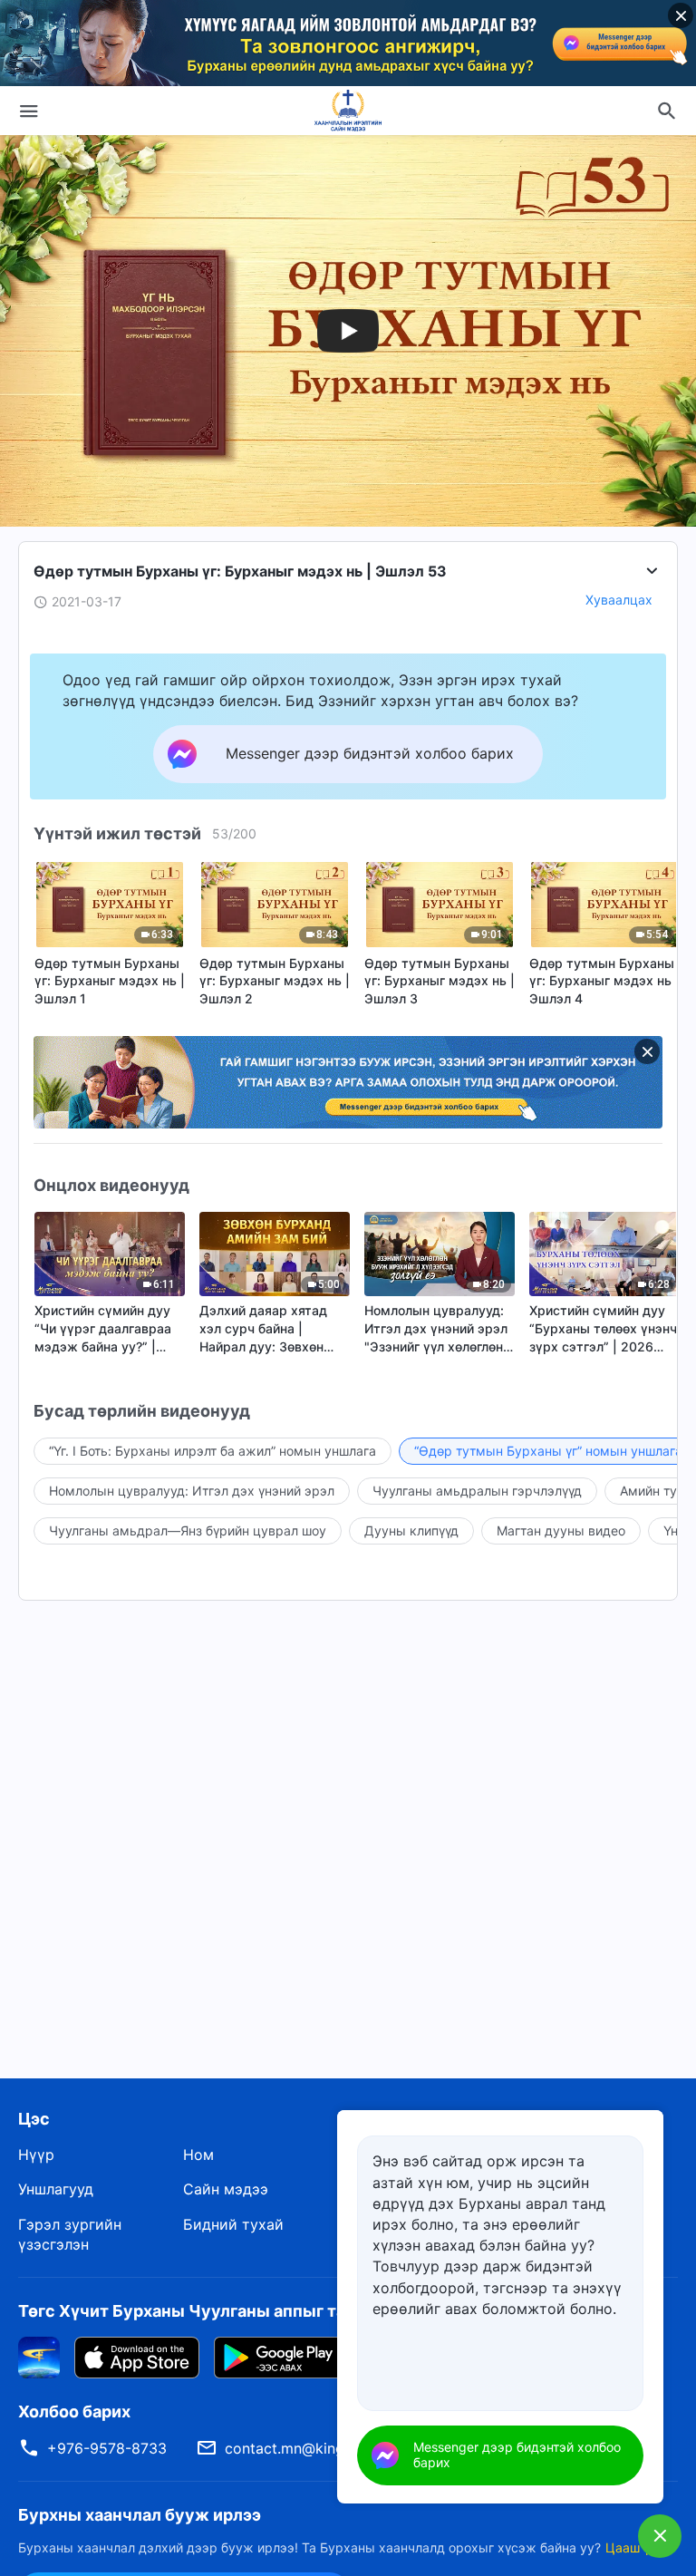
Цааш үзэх (638, 2547)
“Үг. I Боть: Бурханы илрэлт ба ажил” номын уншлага (213, 1451)
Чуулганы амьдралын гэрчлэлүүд (477, 1491)
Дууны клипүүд (411, 1530)
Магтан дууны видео (561, 1530)
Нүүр (36, 2155)
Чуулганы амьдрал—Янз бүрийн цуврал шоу (188, 1530)
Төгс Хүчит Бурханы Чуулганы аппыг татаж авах (218, 2311)
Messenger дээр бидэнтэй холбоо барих (517, 2455)
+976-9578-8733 (107, 2448)
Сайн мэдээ (226, 2189)
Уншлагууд (56, 2189)
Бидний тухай (233, 2224)
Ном (198, 2155)
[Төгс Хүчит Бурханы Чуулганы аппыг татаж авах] (39, 2356)
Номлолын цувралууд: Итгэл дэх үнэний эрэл (192, 1491)
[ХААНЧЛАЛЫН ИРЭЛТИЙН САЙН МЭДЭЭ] (348, 111)
